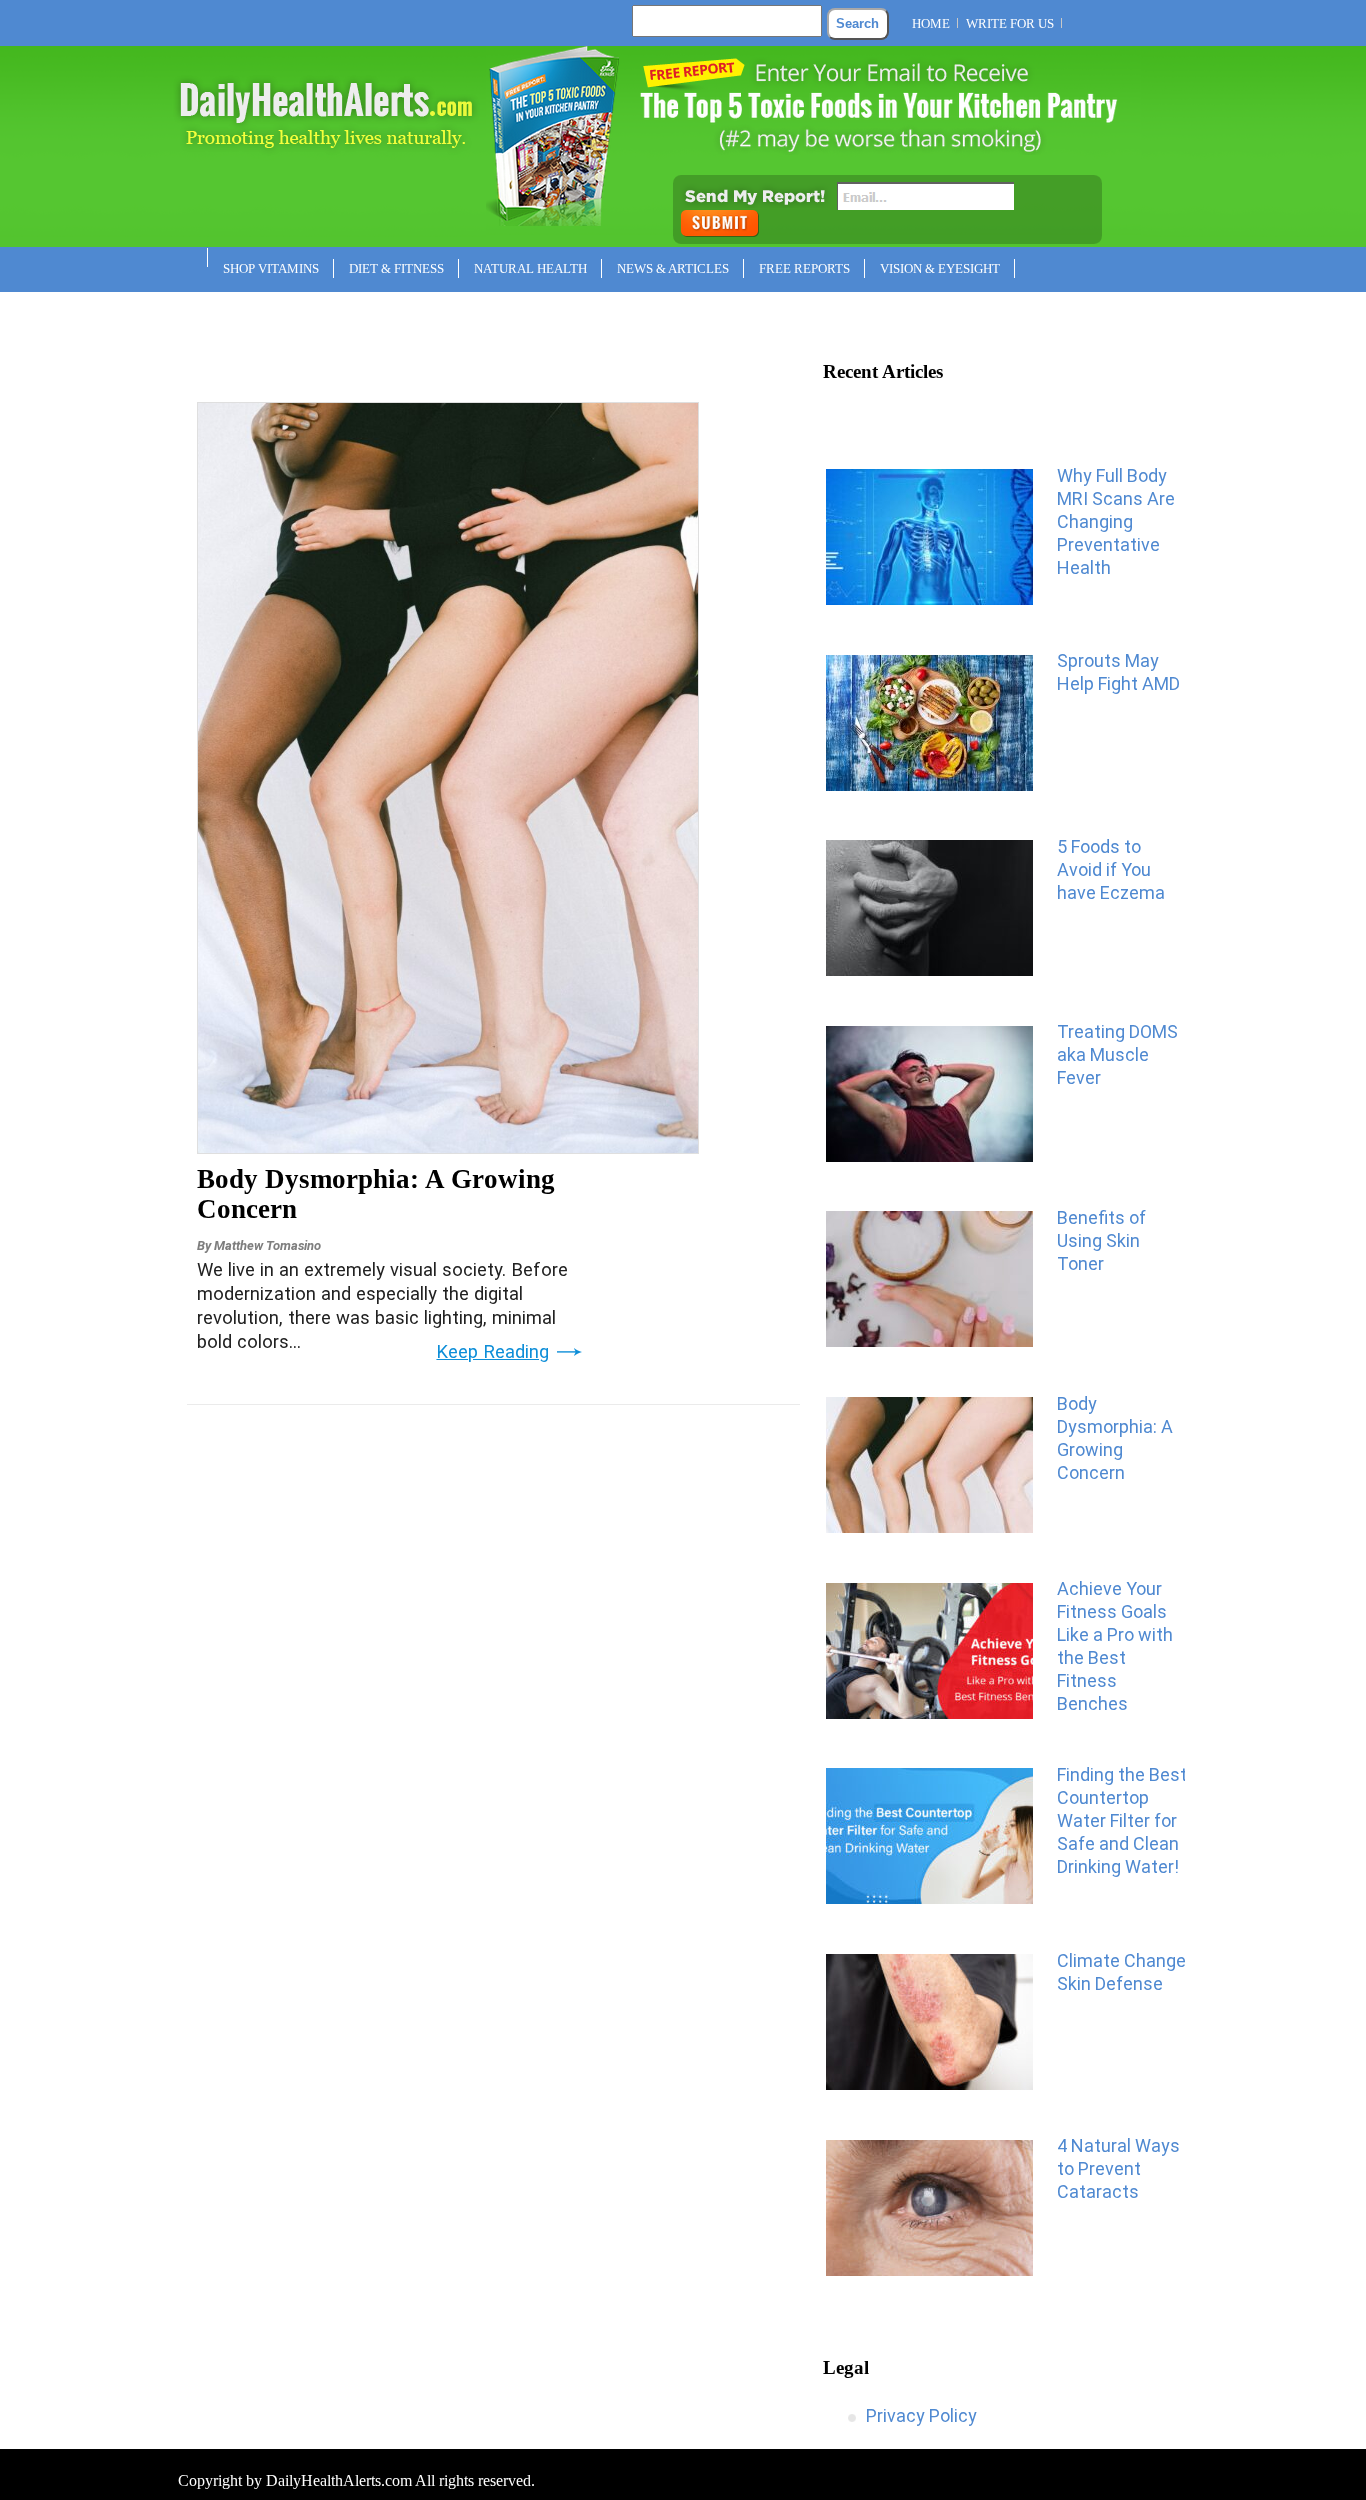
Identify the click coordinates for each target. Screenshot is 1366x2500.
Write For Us (1010, 23)
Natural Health (530, 268)
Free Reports (804, 268)
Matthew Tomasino (267, 1245)
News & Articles (673, 268)
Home (931, 23)
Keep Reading (492, 1352)
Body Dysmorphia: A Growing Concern (376, 1194)
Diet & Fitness (396, 268)
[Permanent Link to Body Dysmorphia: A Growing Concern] (448, 1147)
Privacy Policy (921, 2415)
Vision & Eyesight (940, 268)
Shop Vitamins (271, 268)
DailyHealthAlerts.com (339, 2480)
